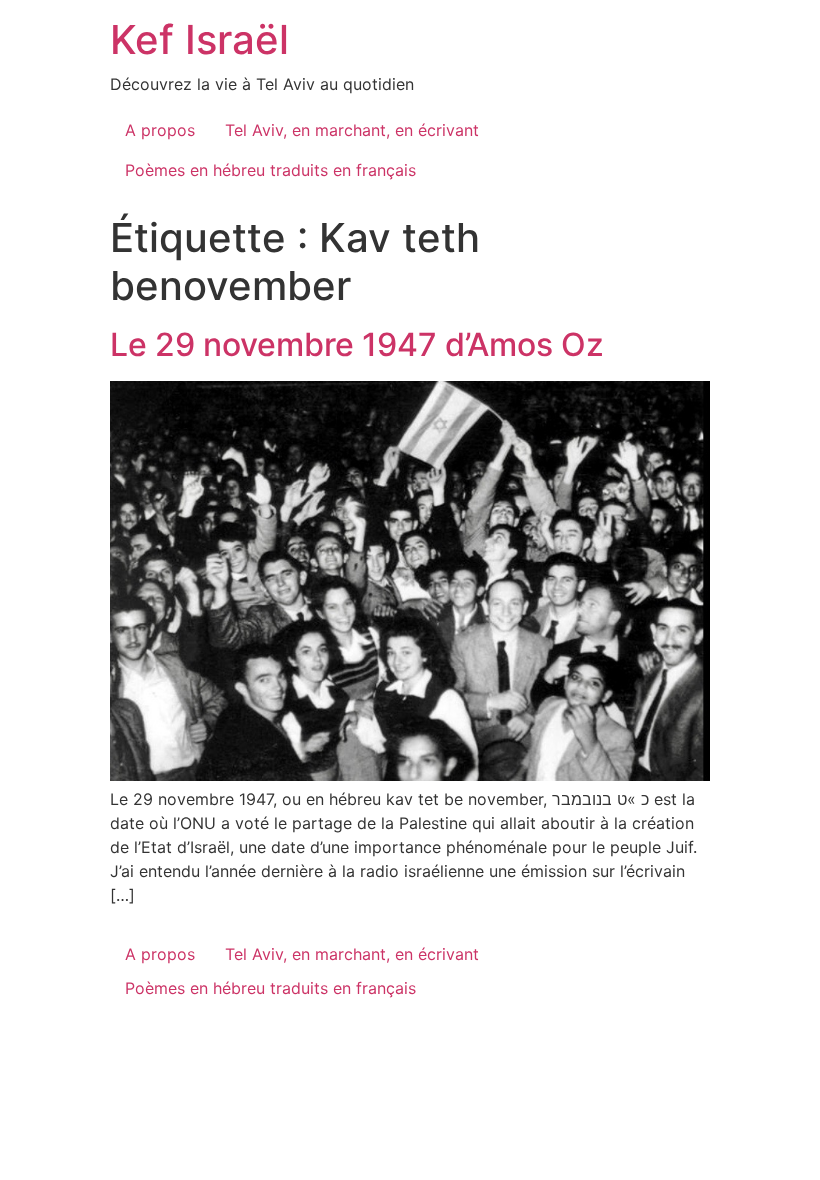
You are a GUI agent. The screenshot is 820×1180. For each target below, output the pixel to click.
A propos (160, 130)
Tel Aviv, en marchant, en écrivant (352, 130)
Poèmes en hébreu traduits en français (270, 170)
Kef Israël (199, 39)
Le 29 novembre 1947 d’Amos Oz (357, 344)
